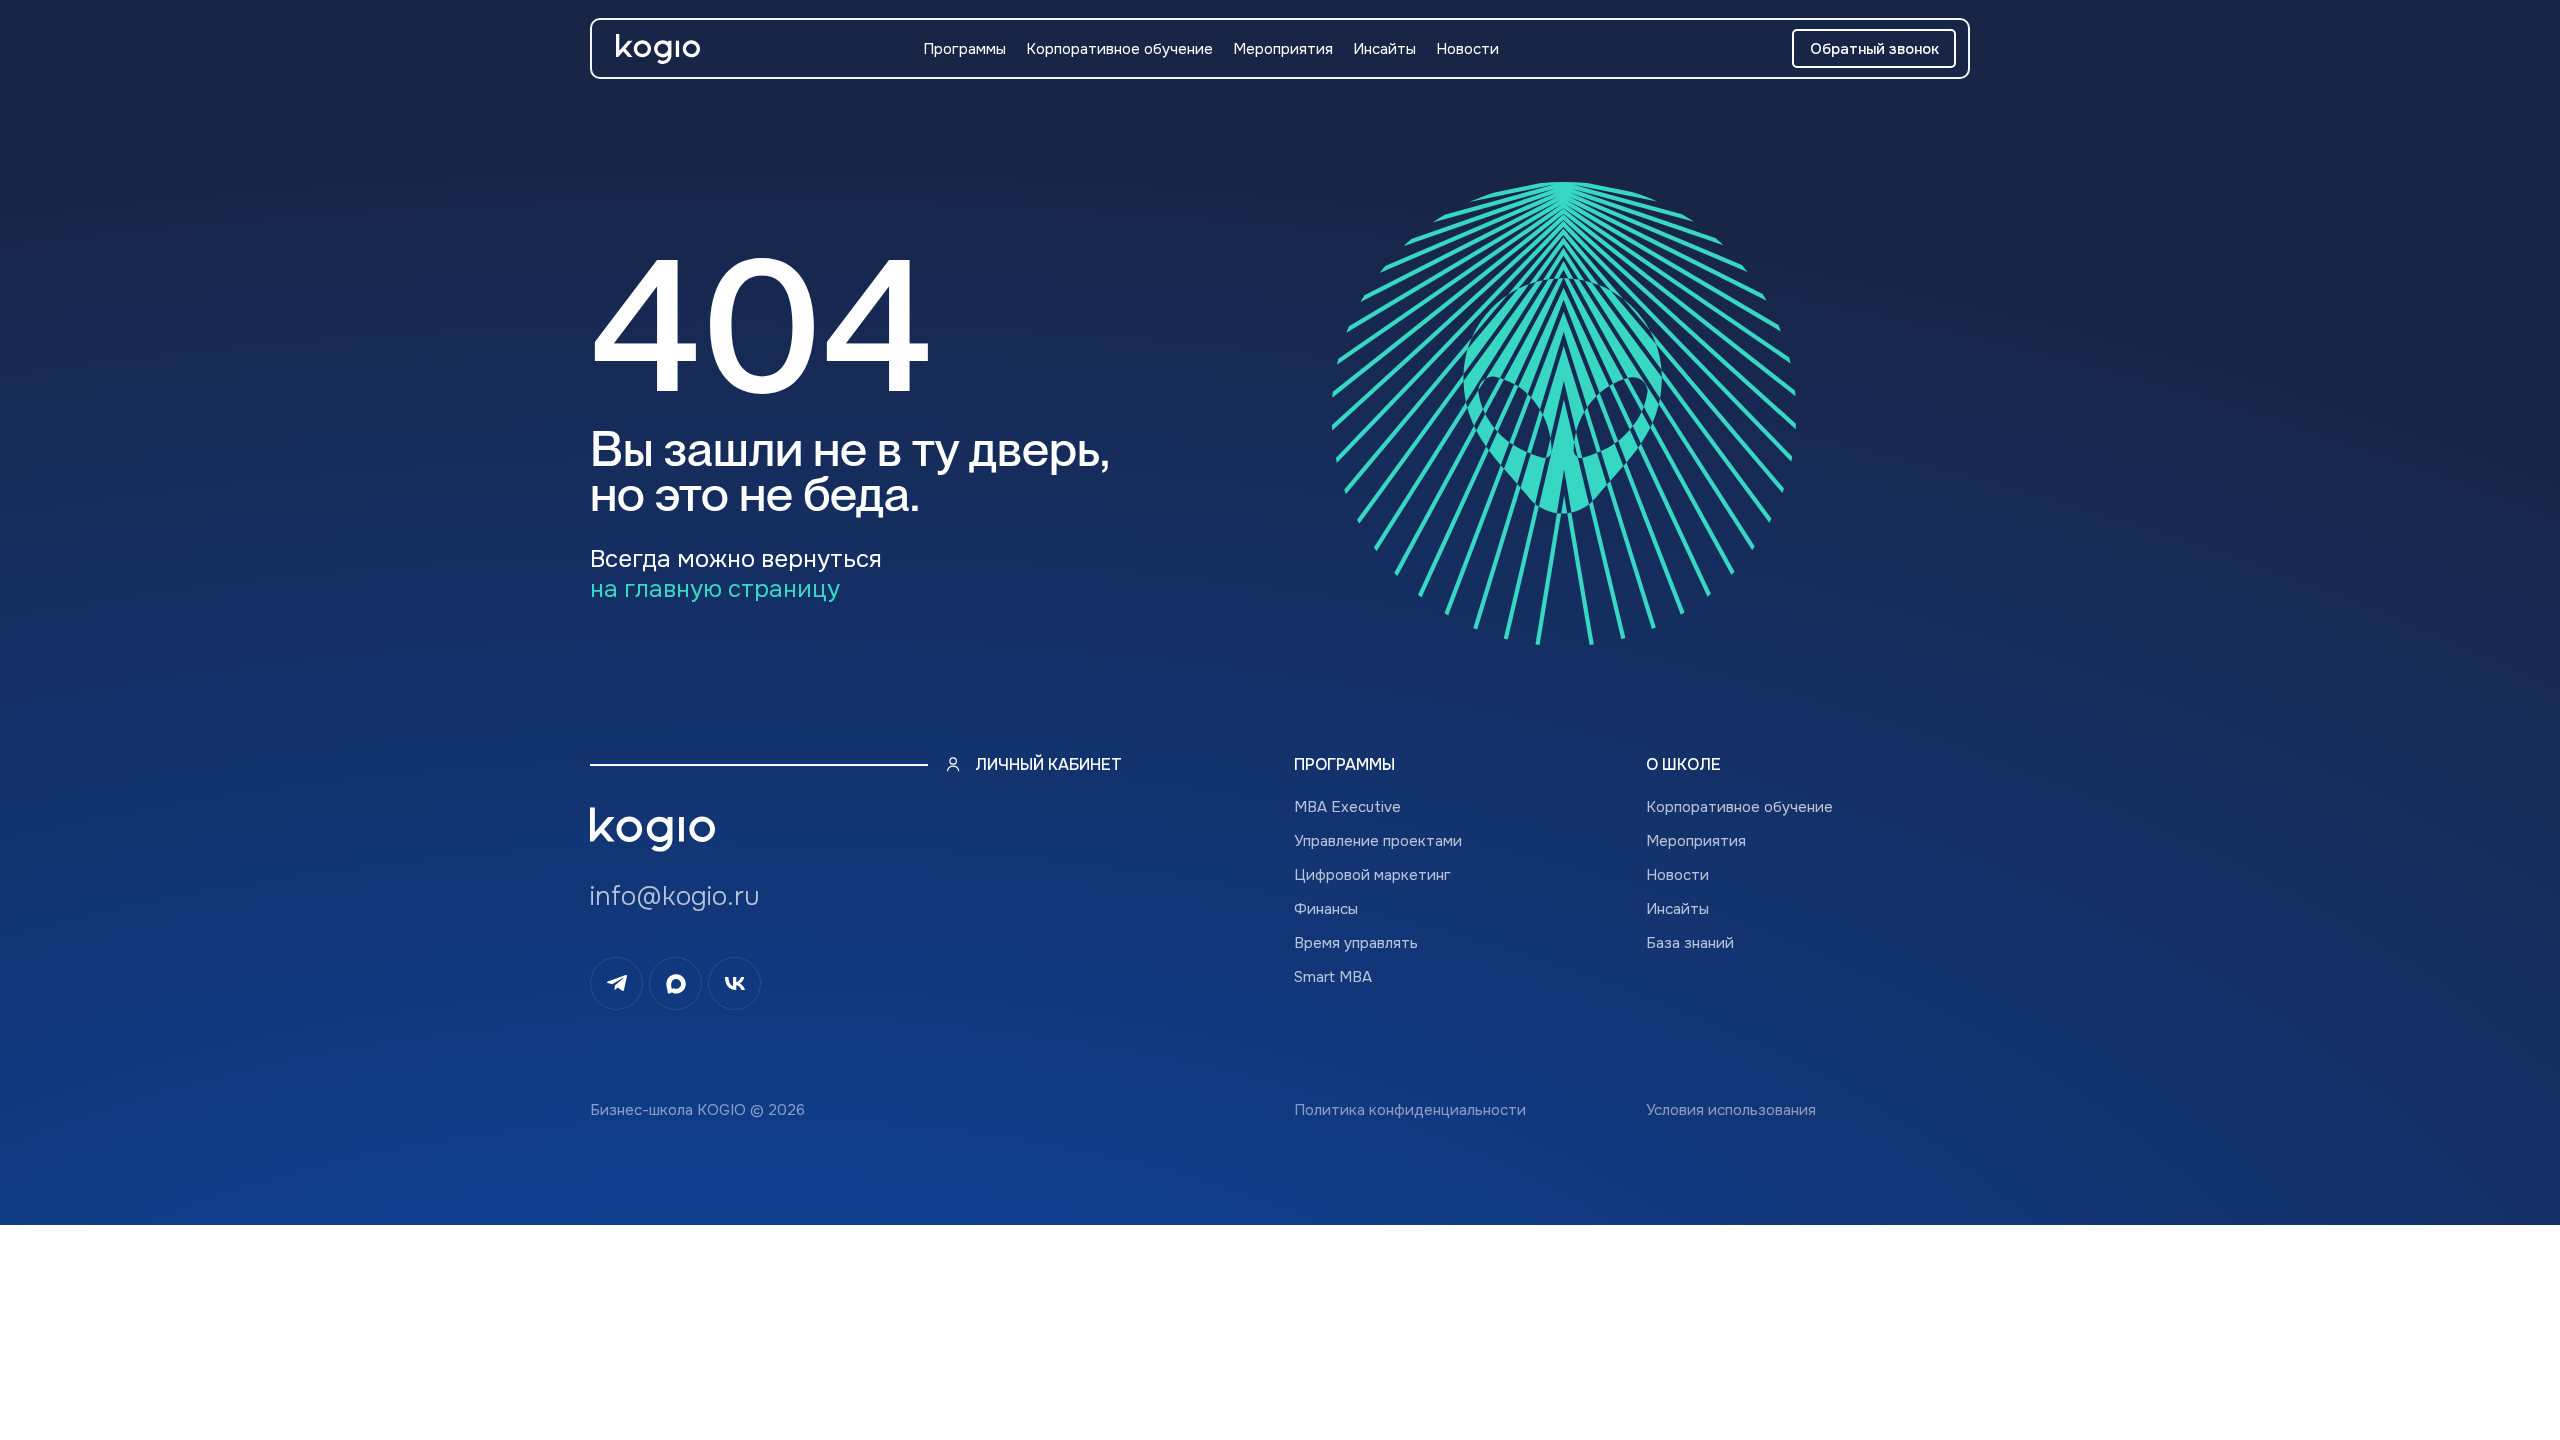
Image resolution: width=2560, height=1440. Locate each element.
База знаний (1690, 943)
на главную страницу (715, 589)
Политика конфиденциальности (1410, 1110)
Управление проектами (1378, 841)
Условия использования (1731, 1110)
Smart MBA (1333, 977)
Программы (964, 49)
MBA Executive (1347, 807)
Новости (1467, 49)
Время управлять (1356, 943)
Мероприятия (1283, 49)
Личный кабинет (1048, 764)
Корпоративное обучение (1119, 49)
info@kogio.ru (675, 896)
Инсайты (1384, 49)
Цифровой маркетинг (1372, 875)
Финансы (1326, 909)
